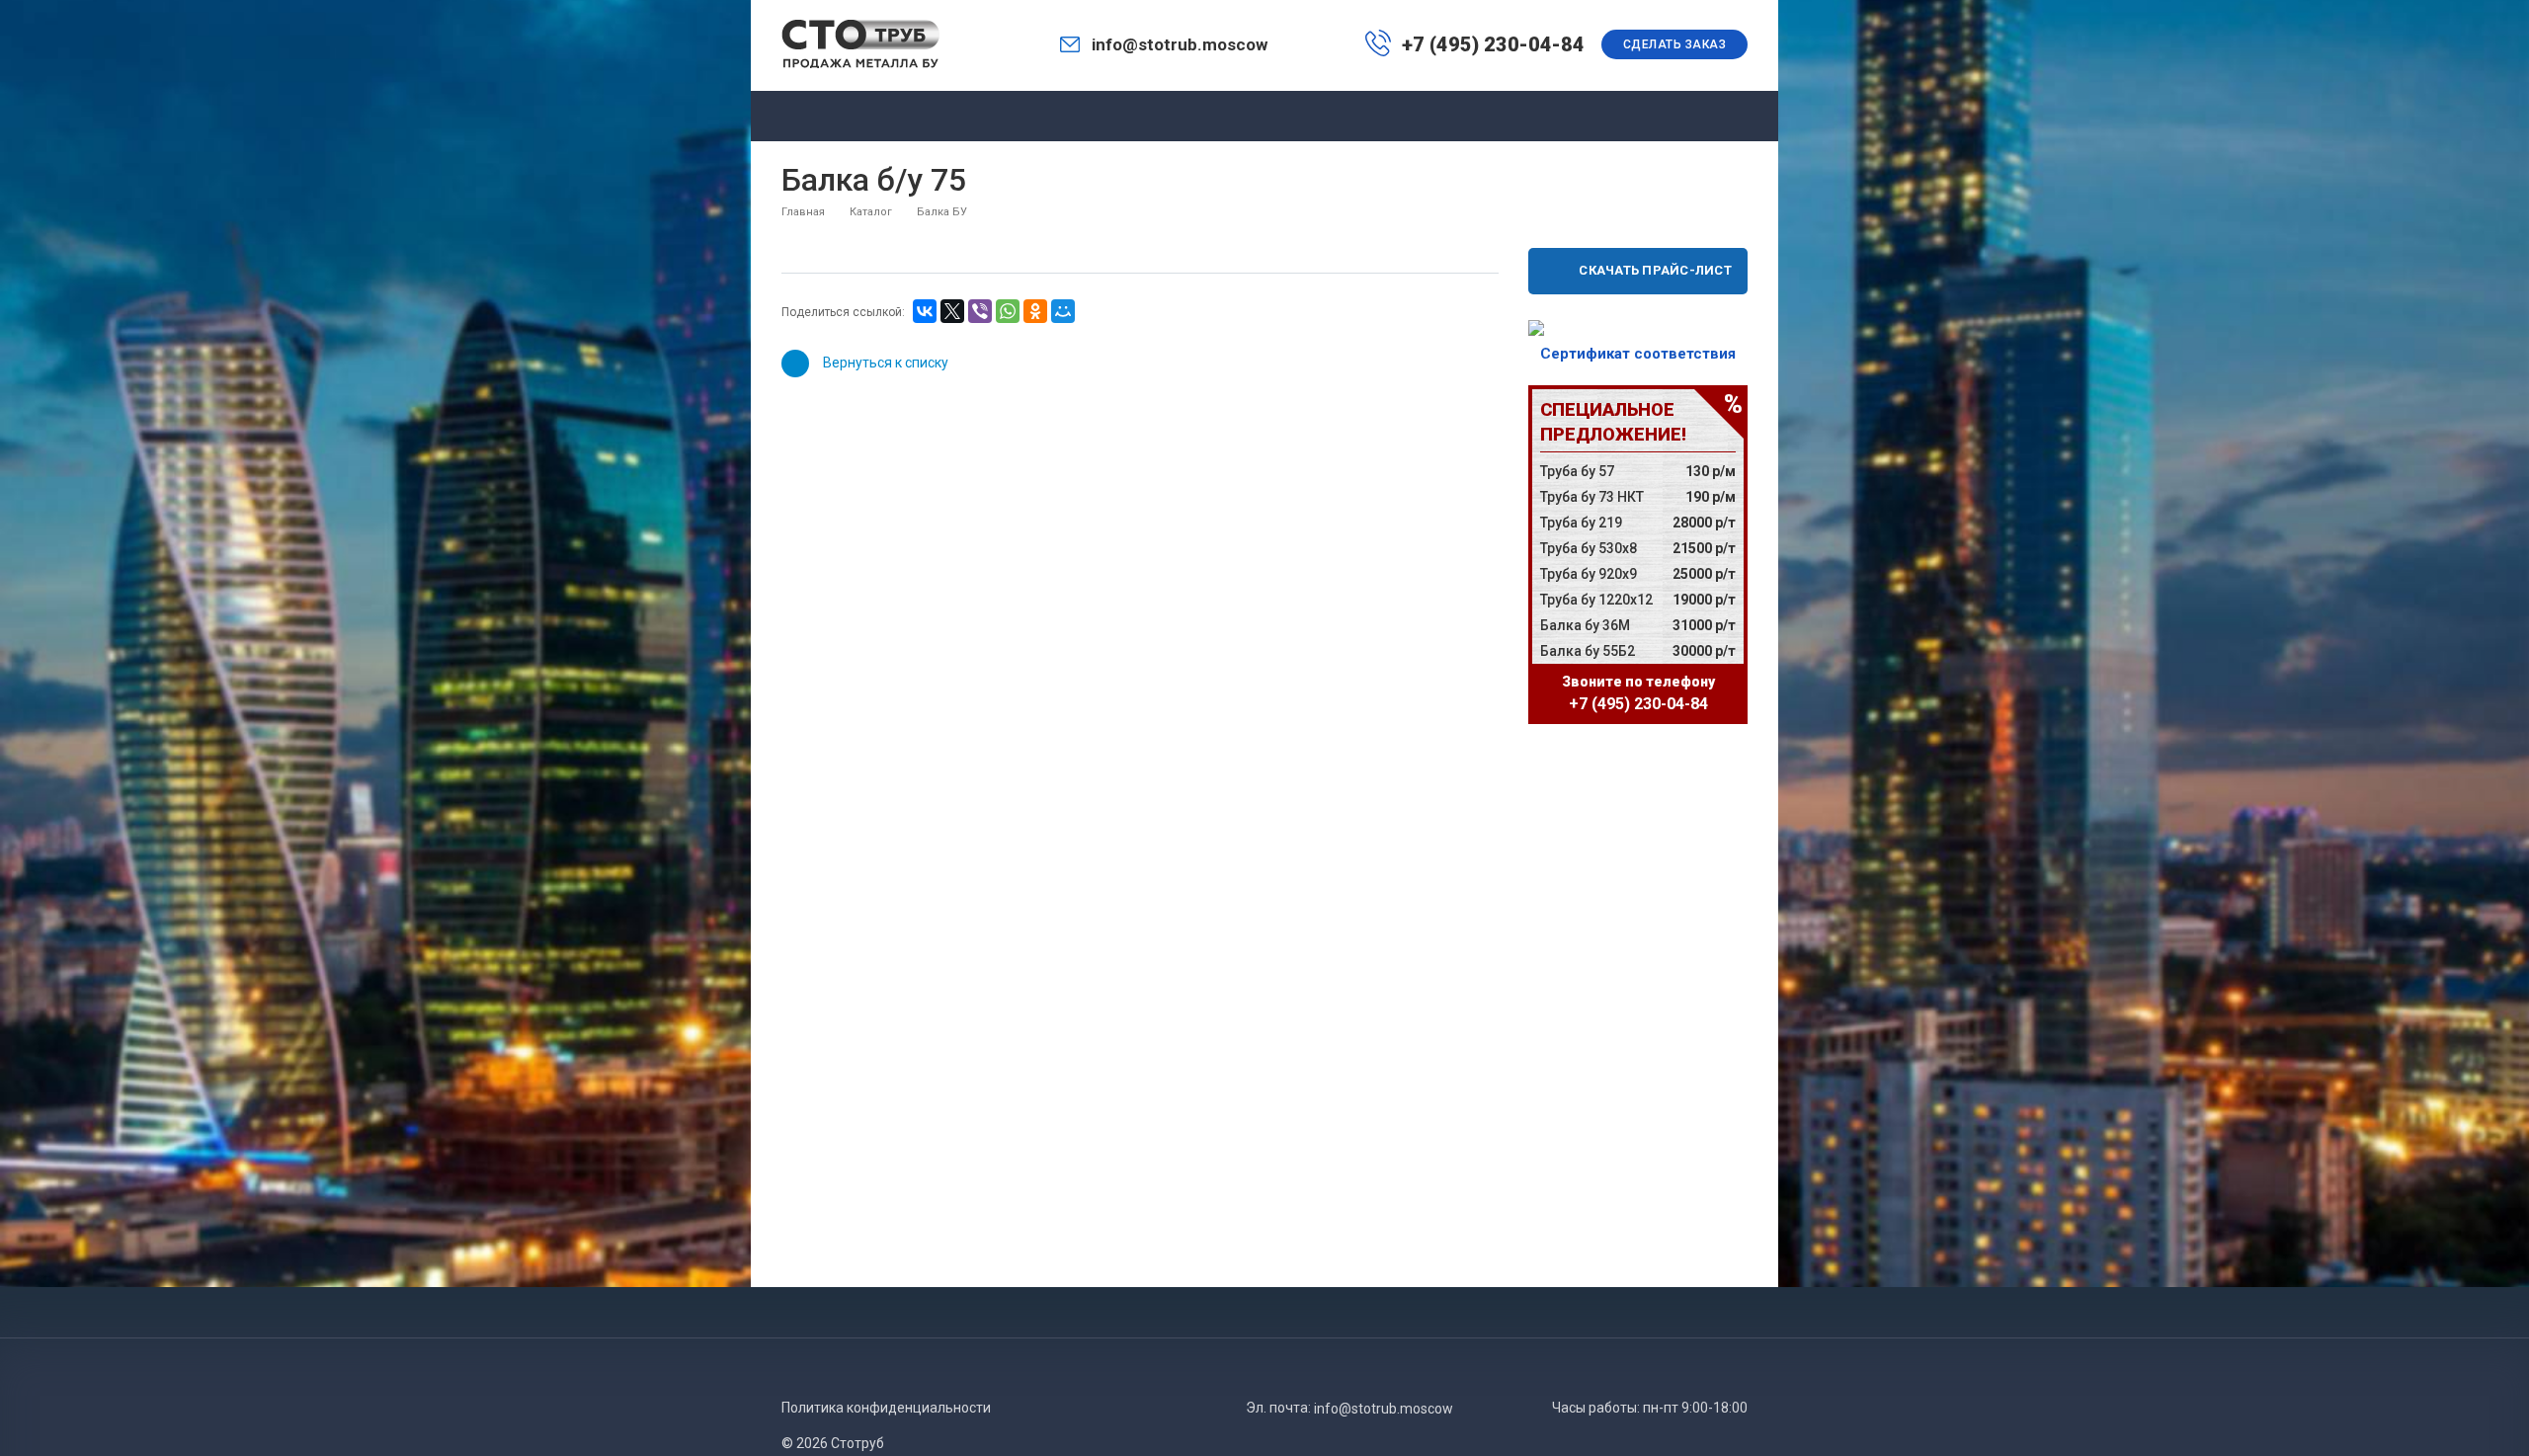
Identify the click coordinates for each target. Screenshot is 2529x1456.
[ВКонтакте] (925, 311)
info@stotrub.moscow (1180, 44)
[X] (952, 311)
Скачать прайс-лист (1655, 270)
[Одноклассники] (1035, 311)
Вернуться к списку (886, 363)
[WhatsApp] (1008, 311)
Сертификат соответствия (1638, 354)
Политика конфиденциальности (886, 1408)
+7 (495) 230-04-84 (1493, 44)
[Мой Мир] (1063, 311)
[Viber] (980, 311)
